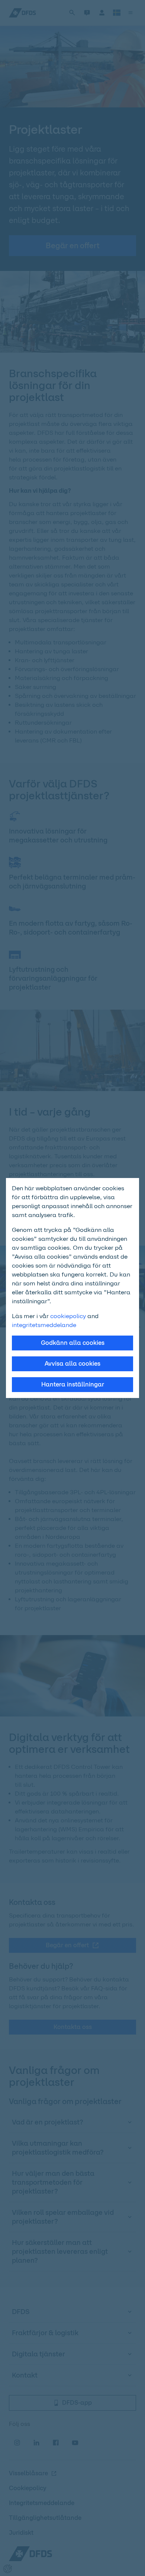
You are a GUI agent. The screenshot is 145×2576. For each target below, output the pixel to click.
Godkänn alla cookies (73, 1343)
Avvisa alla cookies (72, 1364)
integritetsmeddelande (44, 1325)
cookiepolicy (68, 1316)
